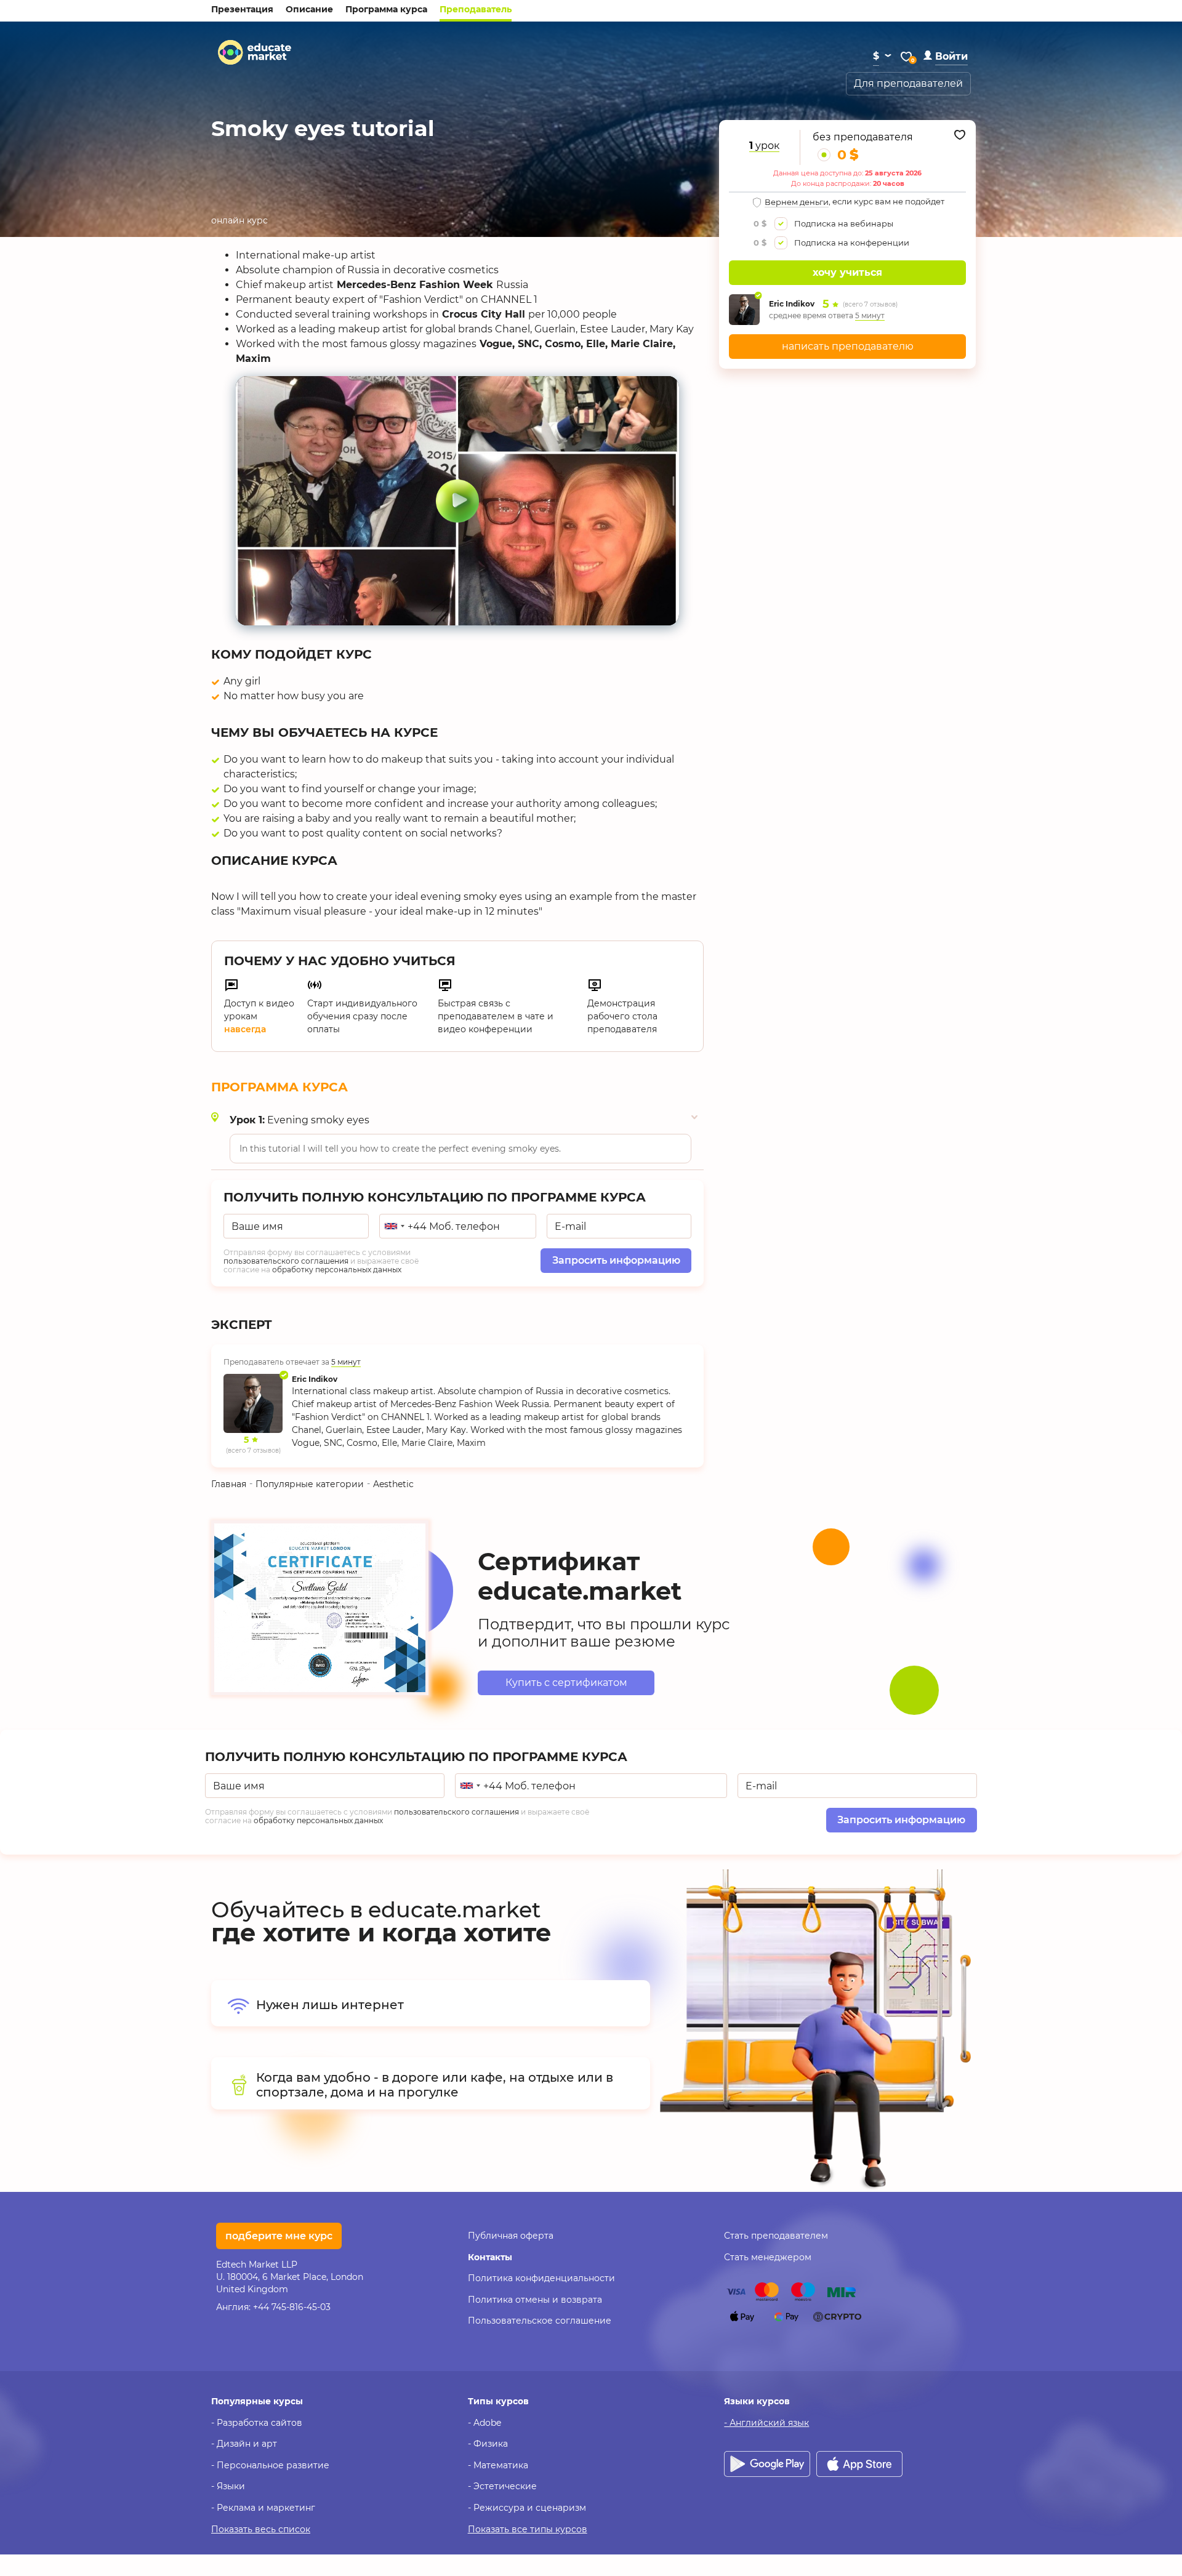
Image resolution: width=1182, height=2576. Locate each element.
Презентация (242, 9)
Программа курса (386, 9)
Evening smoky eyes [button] (300, 1120)
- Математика (498, 2465)
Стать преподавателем (776, 2236)
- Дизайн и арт (244, 2444)
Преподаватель (476, 9)
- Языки (228, 2486)
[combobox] (394, 1226)
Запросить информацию (616, 1260)
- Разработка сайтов (257, 2423)
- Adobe (484, 2423)
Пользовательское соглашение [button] (540, 2321)
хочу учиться (847, 272)
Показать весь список (261, 2529)
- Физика (488, 2444)
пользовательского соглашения (286, 1261)
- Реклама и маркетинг (263, 2508)
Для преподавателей (908, 83)
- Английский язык (766, 2423)
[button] (946, 56)
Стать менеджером (768, 2257)
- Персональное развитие (270, 2465)
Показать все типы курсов (528, 2529)
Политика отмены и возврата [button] (535, 2300)
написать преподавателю (848, 346)
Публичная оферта (511, 2236)
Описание (309, 9)
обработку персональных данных (337, 1270)
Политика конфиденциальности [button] (541, 2278)
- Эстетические (502, 2486)
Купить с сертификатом (566, 1683)
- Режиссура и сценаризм (527, 2508)
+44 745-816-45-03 (292, 2307)
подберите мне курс (279, 2236)
